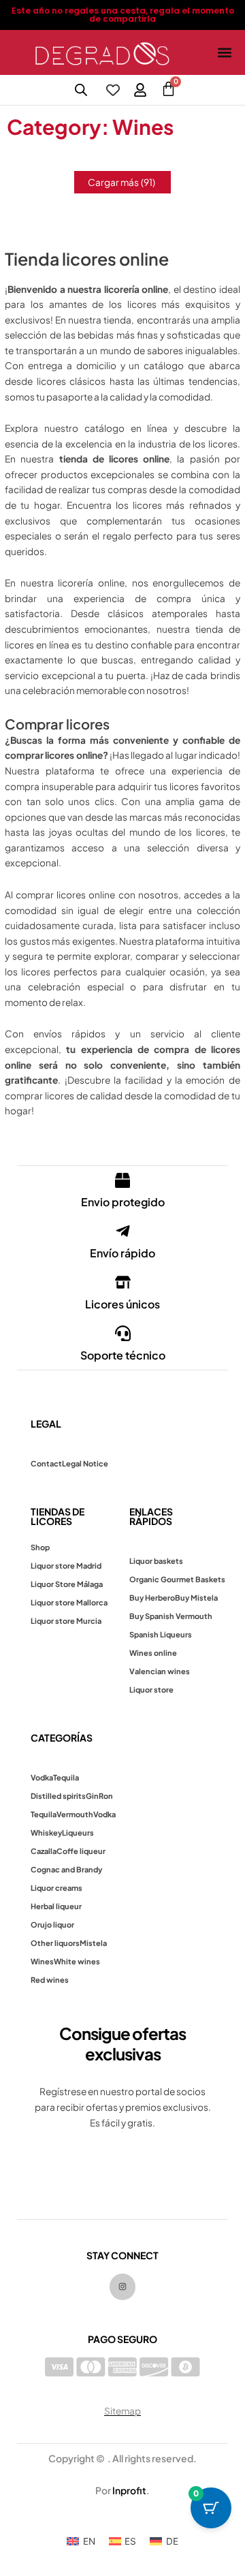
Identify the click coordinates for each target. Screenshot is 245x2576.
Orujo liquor (52, 1925)
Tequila (66, 1777)
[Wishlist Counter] (113, 90)
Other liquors (55, 1943)
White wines (77, 1961)
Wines (42, 1961)
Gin (92, 1796)
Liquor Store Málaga (67, 1584)
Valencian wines (160, 1671)
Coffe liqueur (81, 1851)
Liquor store (151, 1690)
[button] (224, 53)
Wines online (153, 1653)
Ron (106, 1796)
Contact (46, 1463)
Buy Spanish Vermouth (171, 1616)
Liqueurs (78, 1833)
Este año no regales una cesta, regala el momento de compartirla (123, 15)
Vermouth (75, 1814)
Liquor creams (56, 1888)
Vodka (42, 1777)
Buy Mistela (196, 1598)
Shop (40, 1547)
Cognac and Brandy (66, 1869)
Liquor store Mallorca (69, 1602)
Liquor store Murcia (66, 1621)
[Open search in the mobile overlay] (81, 90)
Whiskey (46, 1833)
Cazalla (44, 1851)
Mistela (93, 1943)
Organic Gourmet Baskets (177, 1579)
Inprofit (129, 2490)
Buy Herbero (152, 1598)
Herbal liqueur (56, 1906)
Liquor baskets (156, 1561)
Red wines (50, 1980)
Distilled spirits (58, 1796)
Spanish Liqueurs (161, 1634)
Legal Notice (85, 1463)
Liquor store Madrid (66, 1566)
